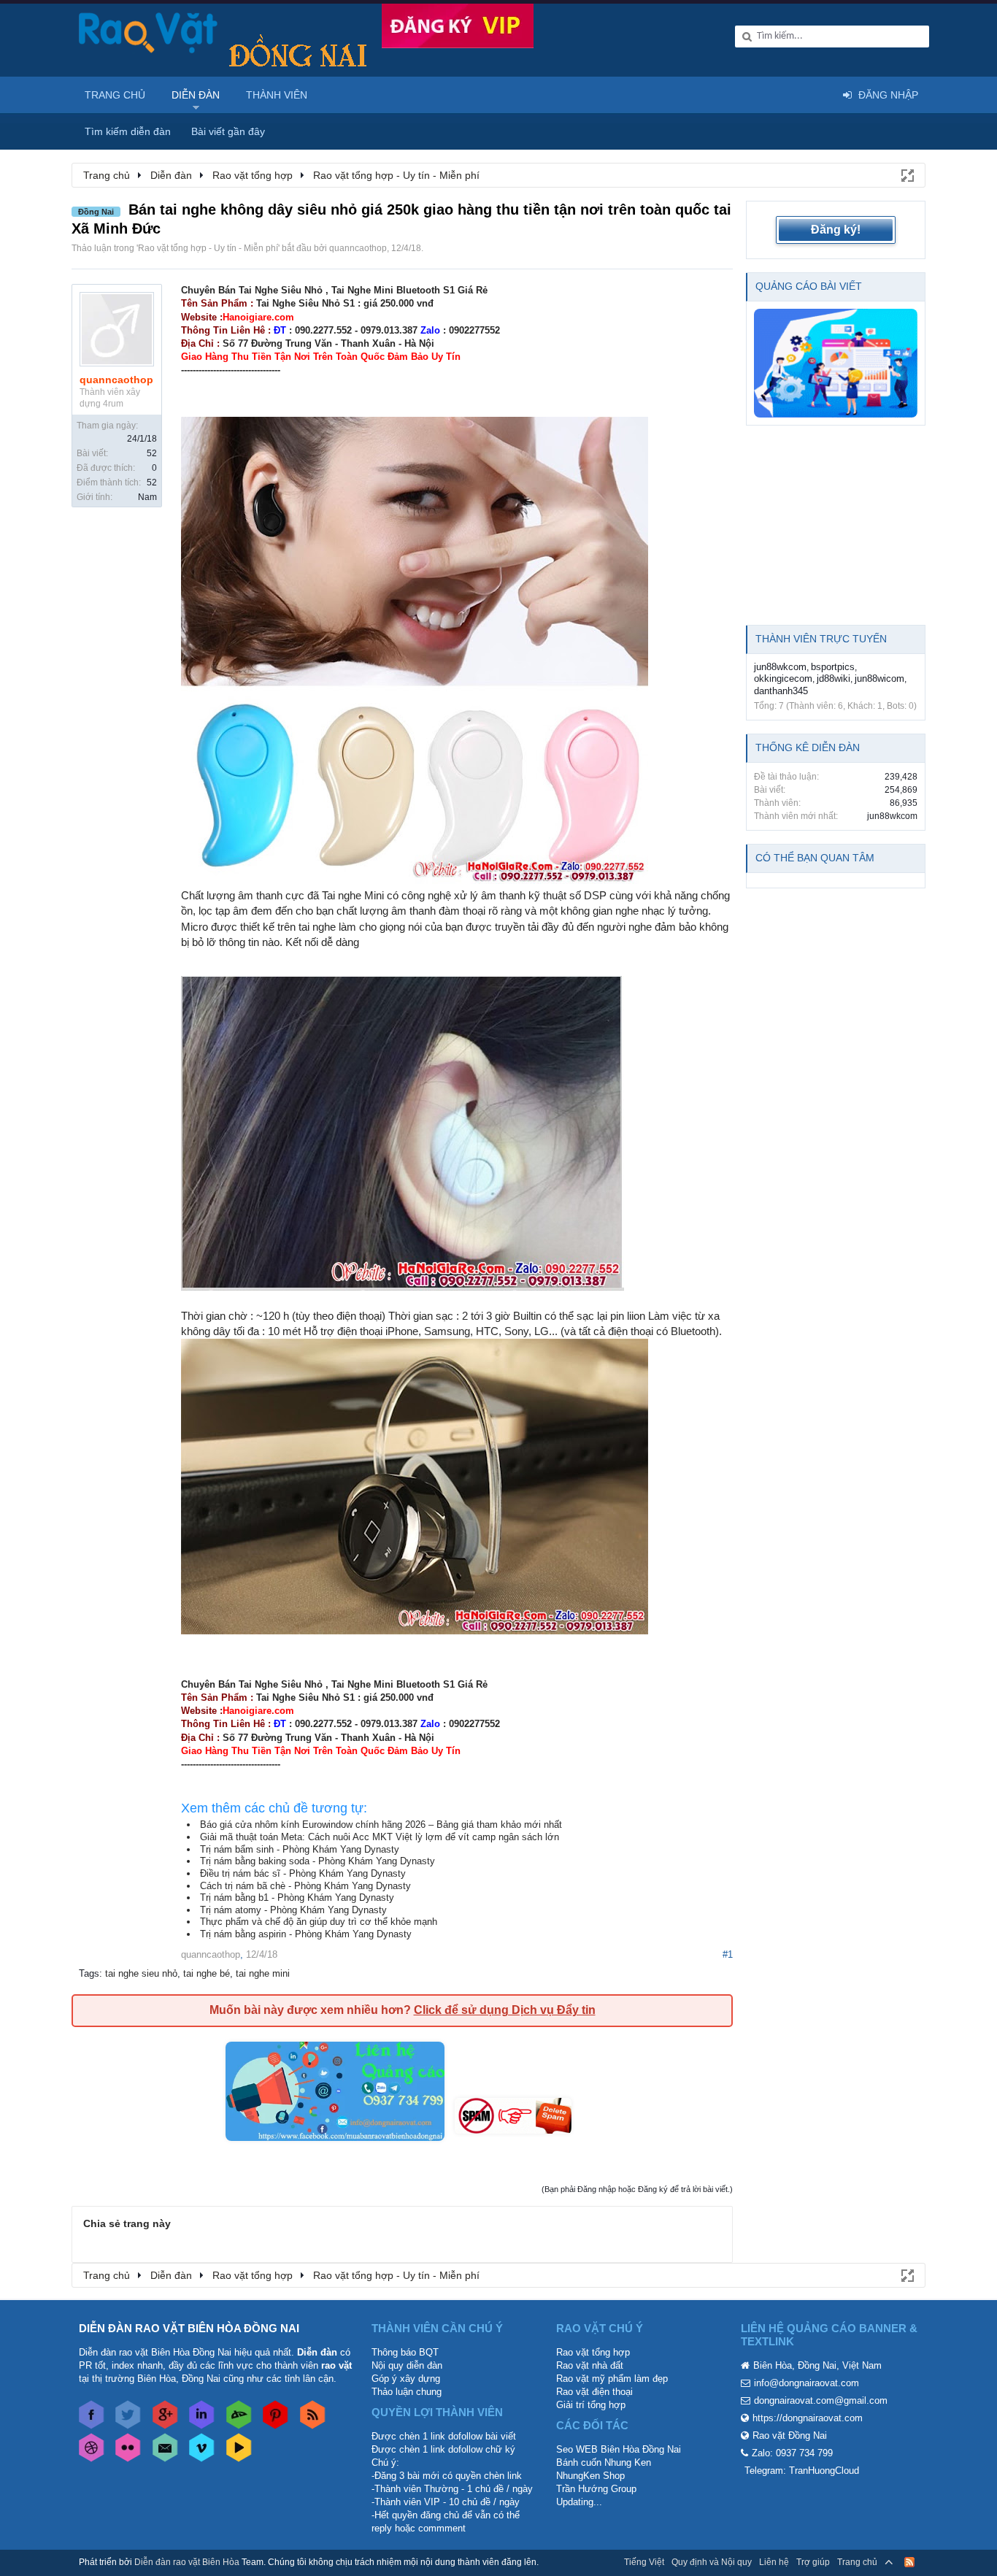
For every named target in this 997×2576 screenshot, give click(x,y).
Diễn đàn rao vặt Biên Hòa (187, 2562)
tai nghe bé (207, 1973)
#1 (728, 1954)
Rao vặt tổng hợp (593, 2352)
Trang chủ (115, 95)
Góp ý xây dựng (406, 2379)
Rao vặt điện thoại (594, 2392)
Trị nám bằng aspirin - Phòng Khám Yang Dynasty (306, 1934)
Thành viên (277, 95)
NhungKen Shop (590, 2476)
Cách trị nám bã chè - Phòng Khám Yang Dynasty (305, 1886)
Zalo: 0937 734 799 (792, 2453)
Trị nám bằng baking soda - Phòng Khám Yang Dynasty (317, 1861)
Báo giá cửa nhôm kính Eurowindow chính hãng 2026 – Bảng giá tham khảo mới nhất (381, 1825)
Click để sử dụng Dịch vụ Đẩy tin (505, 2010)
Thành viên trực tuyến (821, 639)
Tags (89, 1973)
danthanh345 (781, 691)
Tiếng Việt (644, 2562)
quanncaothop (358, 248)
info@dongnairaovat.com (807, 2383)
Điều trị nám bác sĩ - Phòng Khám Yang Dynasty (303, 1873)
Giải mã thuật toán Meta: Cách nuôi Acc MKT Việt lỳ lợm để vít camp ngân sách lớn (380, 1837)
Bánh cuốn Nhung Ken (604, 2462)
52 (152, 453)
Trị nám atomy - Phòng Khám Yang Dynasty (293, 1910)
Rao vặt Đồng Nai (790, 2435)
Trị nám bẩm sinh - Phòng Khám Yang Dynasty (300, 1849)
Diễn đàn (196, 95)
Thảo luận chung (407, 2392)
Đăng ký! (836, 230)
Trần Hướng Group (596, 2489)
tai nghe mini (263, 1973)
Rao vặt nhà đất (590, 2365)
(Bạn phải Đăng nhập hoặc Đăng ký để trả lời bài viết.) (637, 2189)
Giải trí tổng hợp (591, 2405)
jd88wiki (834, 678)
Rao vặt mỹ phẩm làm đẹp (612, 2379)
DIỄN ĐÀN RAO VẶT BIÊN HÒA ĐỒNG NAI (189, 2328)
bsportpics (833, 667)
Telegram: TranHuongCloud (802, 2471)
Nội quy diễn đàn (407, 2365)
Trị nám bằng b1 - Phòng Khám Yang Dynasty (297, 1898)
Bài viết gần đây (228, 131)
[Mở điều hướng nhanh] (906, 174)
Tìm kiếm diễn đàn (128, 131)
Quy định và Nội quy (712, 2562)
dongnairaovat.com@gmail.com (821, 2400)
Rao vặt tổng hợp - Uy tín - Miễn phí (208, 248)
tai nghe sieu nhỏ (141, 1973)
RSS (909, 2562)
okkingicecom (783, 678)
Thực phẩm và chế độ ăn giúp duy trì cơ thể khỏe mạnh (319, 1922)
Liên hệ (774, 2562)
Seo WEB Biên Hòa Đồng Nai (619, 2449)
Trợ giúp (813, 2562)
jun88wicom (879, 678)
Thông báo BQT (405, 2352)
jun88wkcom (780, 667)
